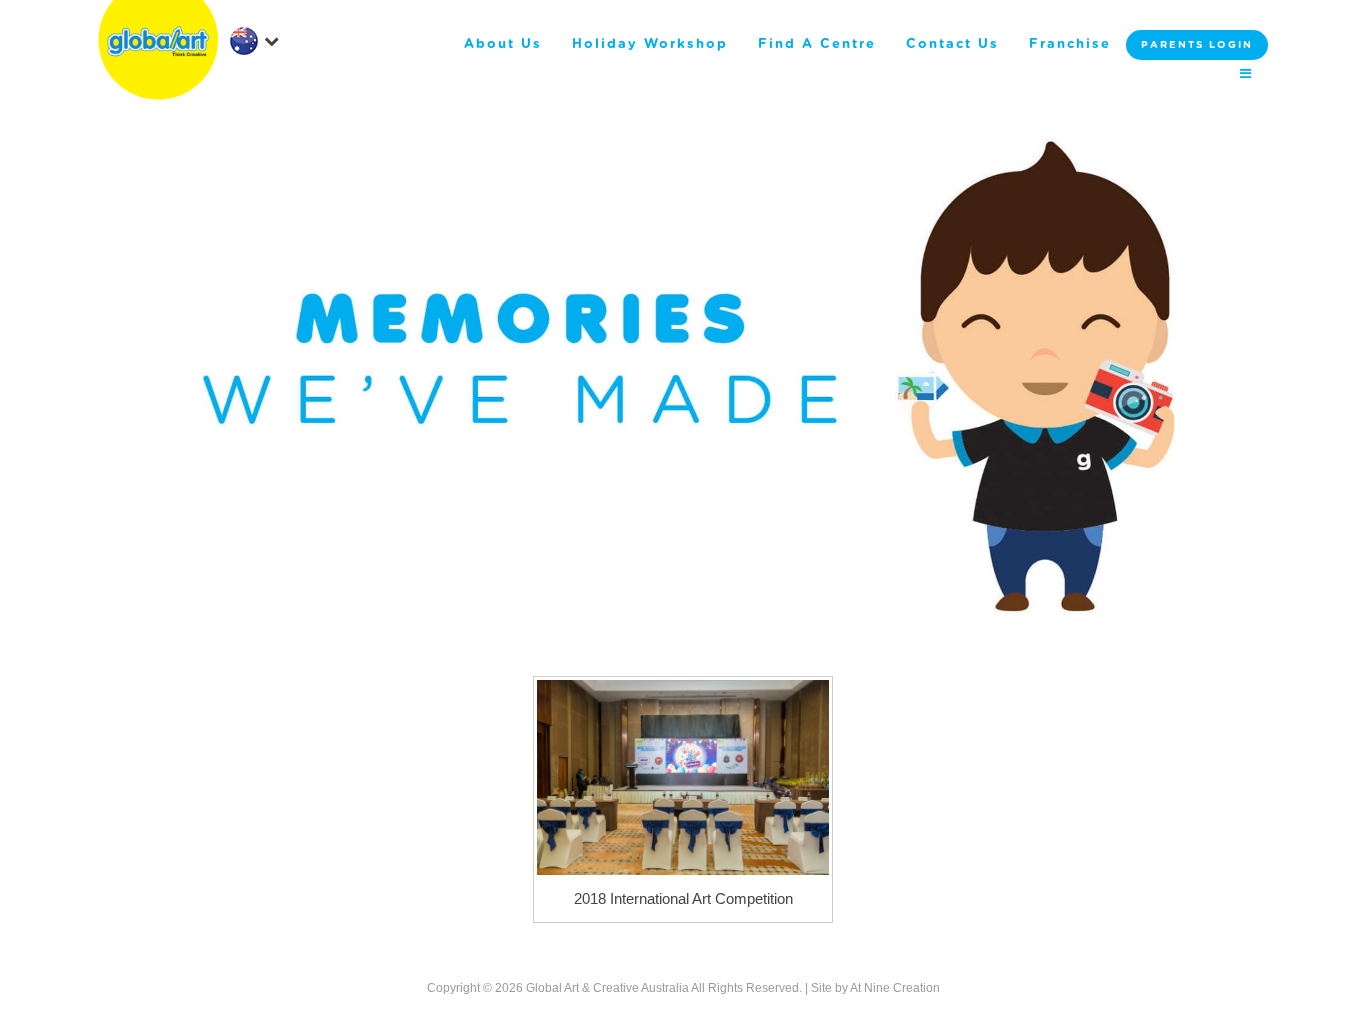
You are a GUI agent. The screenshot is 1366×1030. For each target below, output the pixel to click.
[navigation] (253, 39)
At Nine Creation (895, 988)
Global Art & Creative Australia (607, 988)
